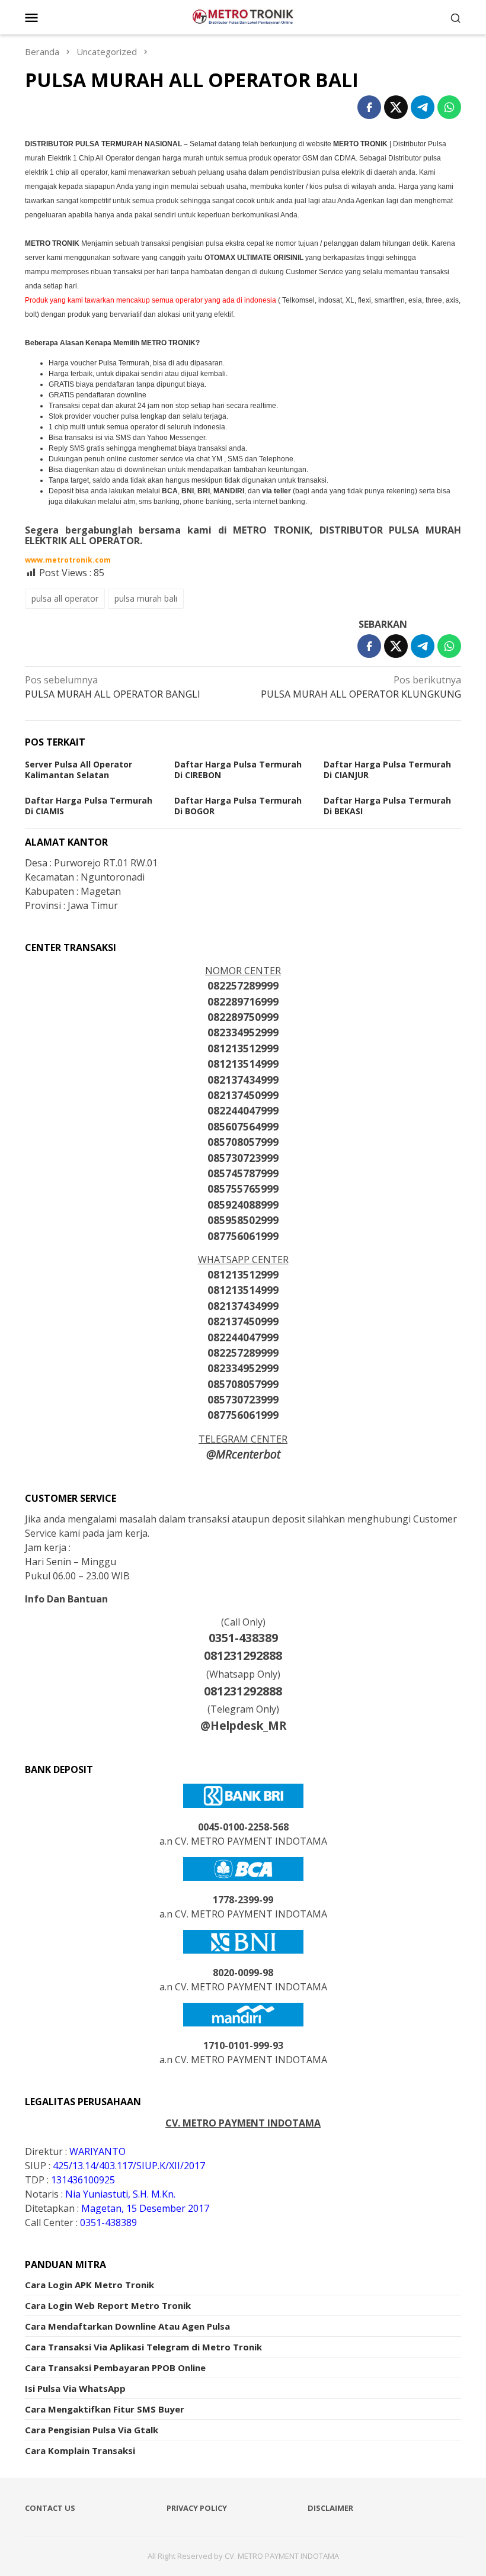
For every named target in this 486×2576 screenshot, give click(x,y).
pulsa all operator (65, 598)
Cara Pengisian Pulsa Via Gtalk (92, 2430)
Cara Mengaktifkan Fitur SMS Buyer (105, 2409)
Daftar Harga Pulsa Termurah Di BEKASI (387, 806)
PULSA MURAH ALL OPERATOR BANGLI (113, 687)
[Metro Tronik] (243, 16)
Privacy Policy (197, 2508)
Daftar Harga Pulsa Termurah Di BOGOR (238, 806)
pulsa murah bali (146, 598)
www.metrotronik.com (68, 560)
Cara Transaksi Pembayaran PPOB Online (115, 2368)
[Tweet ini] (396, 107)
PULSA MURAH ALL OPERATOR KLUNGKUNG (361, 687)
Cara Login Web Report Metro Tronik (108, 2305)
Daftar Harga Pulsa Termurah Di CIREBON (238, 770)
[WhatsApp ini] (449, 107)
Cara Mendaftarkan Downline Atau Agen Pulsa (127, 2326)
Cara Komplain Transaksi (80, 2450)
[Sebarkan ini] (369, 107)
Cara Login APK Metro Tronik (89, 2285)
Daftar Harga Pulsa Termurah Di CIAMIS (89, 806)
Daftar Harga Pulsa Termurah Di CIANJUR (387, 770)
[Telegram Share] (423, 107)
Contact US (50, 2508)
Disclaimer (330, 2508)
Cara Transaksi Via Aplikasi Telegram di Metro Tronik (143, 2347)
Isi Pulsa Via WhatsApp (75, 2388)
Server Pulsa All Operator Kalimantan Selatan (79, 770)
